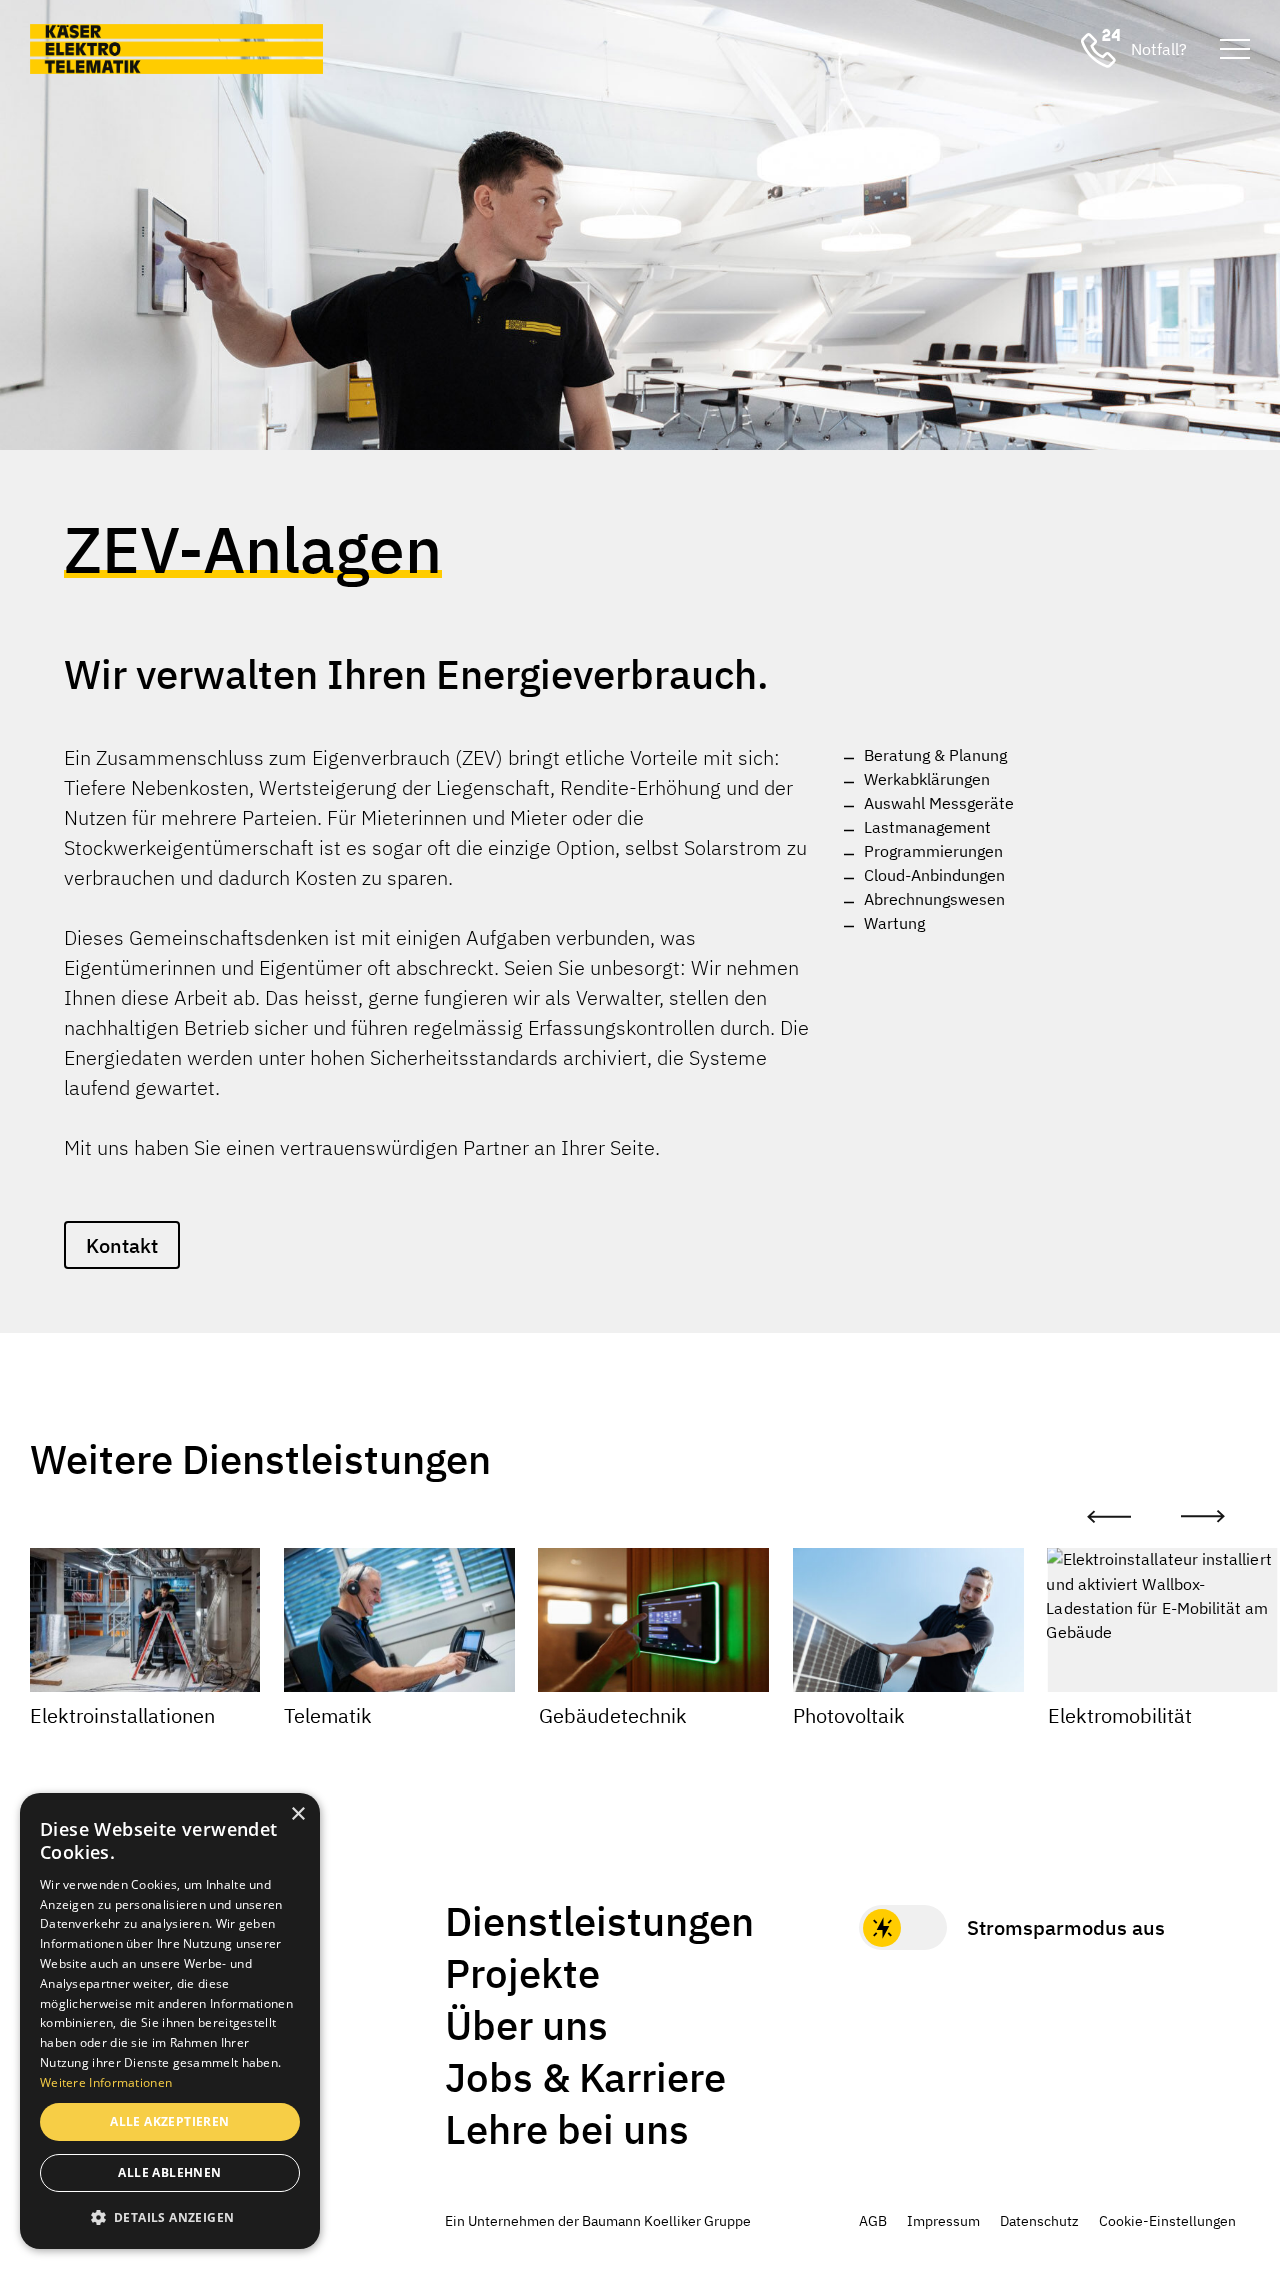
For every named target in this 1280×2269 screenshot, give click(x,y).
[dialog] (170, 2021)
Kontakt (122, 1245)
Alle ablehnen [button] (169, 2172)
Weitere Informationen (106, 2082)
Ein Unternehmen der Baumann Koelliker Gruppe (598, 2221)
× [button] (297, 1814)
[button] (170, 2217)
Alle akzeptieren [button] (169, 2121)
